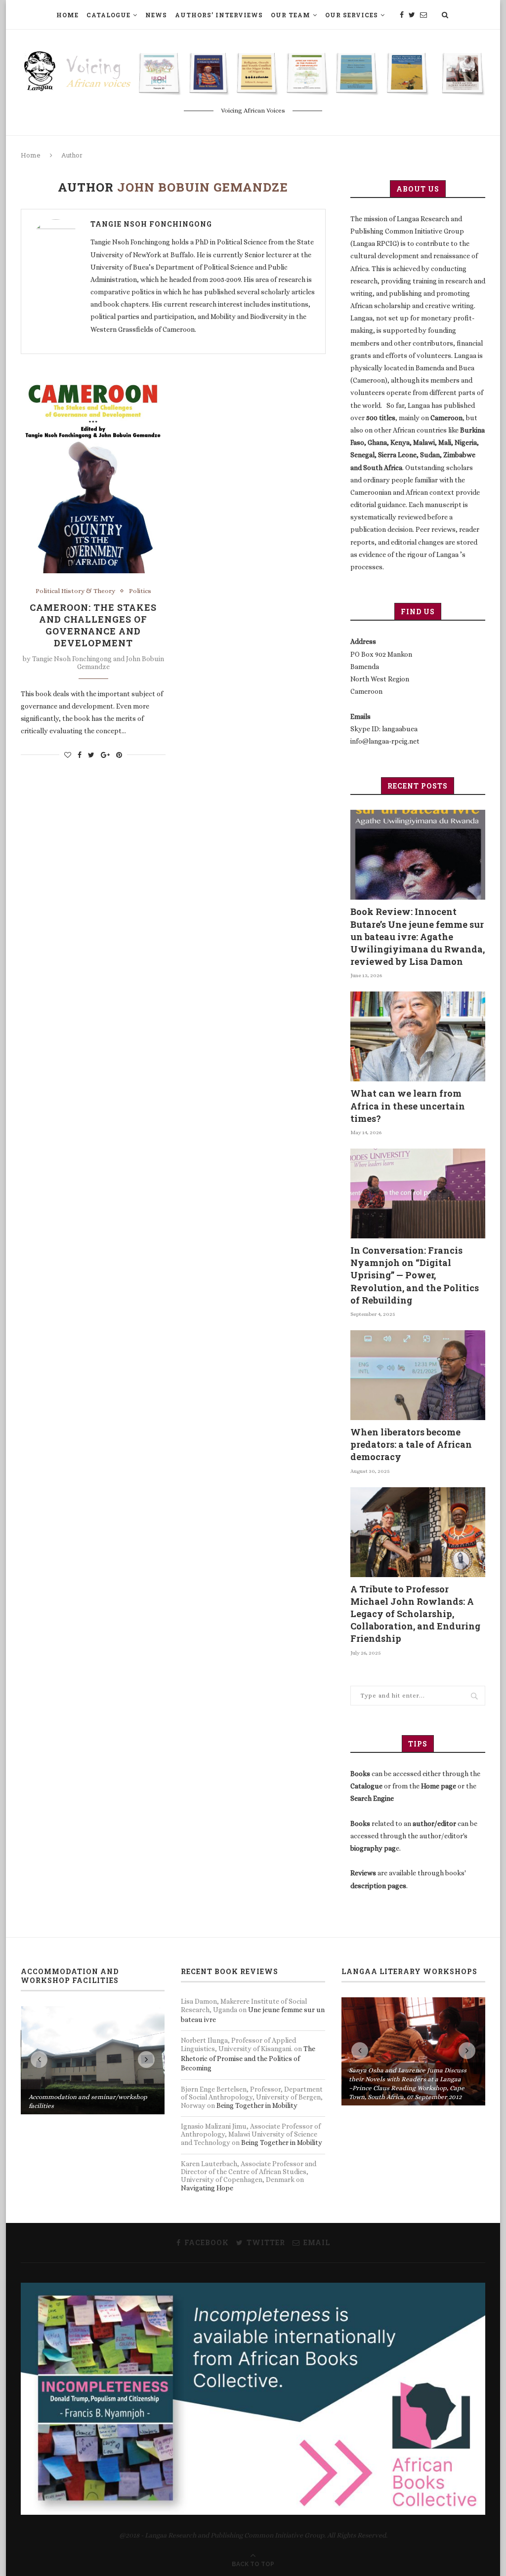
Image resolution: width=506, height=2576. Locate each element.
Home (67, 15)
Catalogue (108, 15)
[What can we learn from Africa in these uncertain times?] (418, 1036)
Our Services (352, 15)
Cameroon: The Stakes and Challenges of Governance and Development (93, 625)
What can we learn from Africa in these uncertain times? (408, 1106)
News (156, 15)
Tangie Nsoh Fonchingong (151, 224)
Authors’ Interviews (219, 15)
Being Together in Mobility (257, 2105)
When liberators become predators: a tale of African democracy (411, 1444)
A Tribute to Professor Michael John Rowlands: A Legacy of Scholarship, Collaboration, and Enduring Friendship (415, 1614)
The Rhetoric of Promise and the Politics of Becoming (248, 2058)
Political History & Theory (75, 591)
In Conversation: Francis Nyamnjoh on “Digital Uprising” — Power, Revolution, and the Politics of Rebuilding (415, 1275)
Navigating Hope (207, 2188)
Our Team (291, 15)
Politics (140, 591)
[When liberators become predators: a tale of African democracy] (418, 1375)
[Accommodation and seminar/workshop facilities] (93, 2060)
